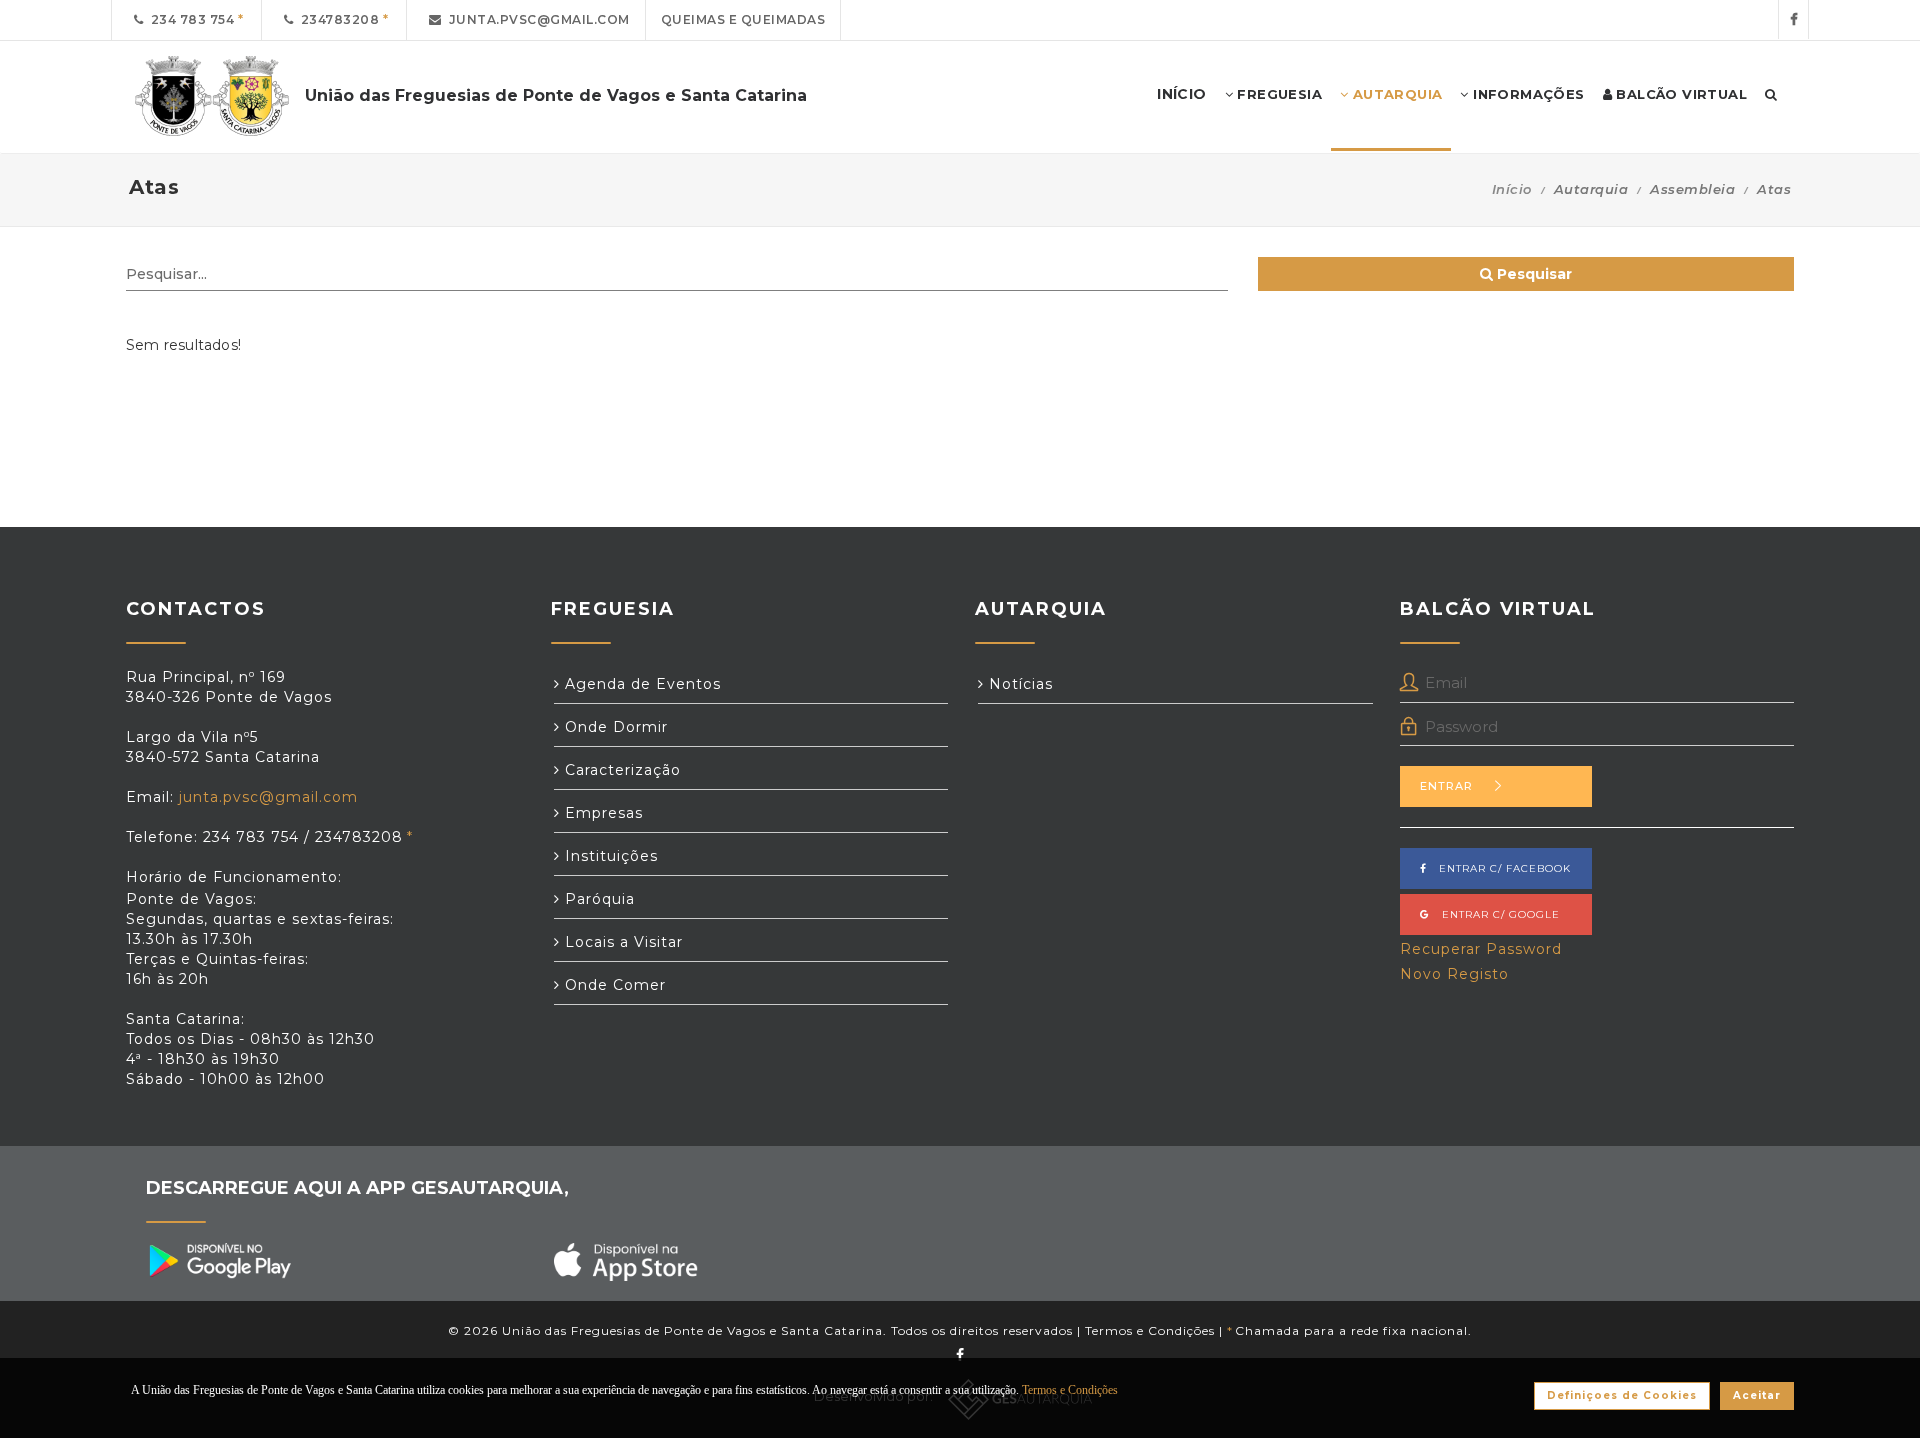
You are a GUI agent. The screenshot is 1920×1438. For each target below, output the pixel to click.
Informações (1527, 94)
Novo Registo (1454, 974)
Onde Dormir (614, 727)
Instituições (609, 856)
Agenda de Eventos (640, 684)
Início (1512, 189)
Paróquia (597, 899)
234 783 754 (189, 19)
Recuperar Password (1481, 949)
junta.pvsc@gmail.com (536, 19)
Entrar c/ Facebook (1499, 868)
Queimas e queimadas (743, 19)
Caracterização (620, 770)
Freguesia (1277, 94)
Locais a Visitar (621, 942)
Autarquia (1395, 94)
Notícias (1018, 684)
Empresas (601, 813)
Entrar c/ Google (1495, 914)
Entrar (1446, 786)
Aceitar (1757, 1395)
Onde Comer (613, 985)
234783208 (337, 19)
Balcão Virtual (1679, 94)
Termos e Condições (1150, 1330)
